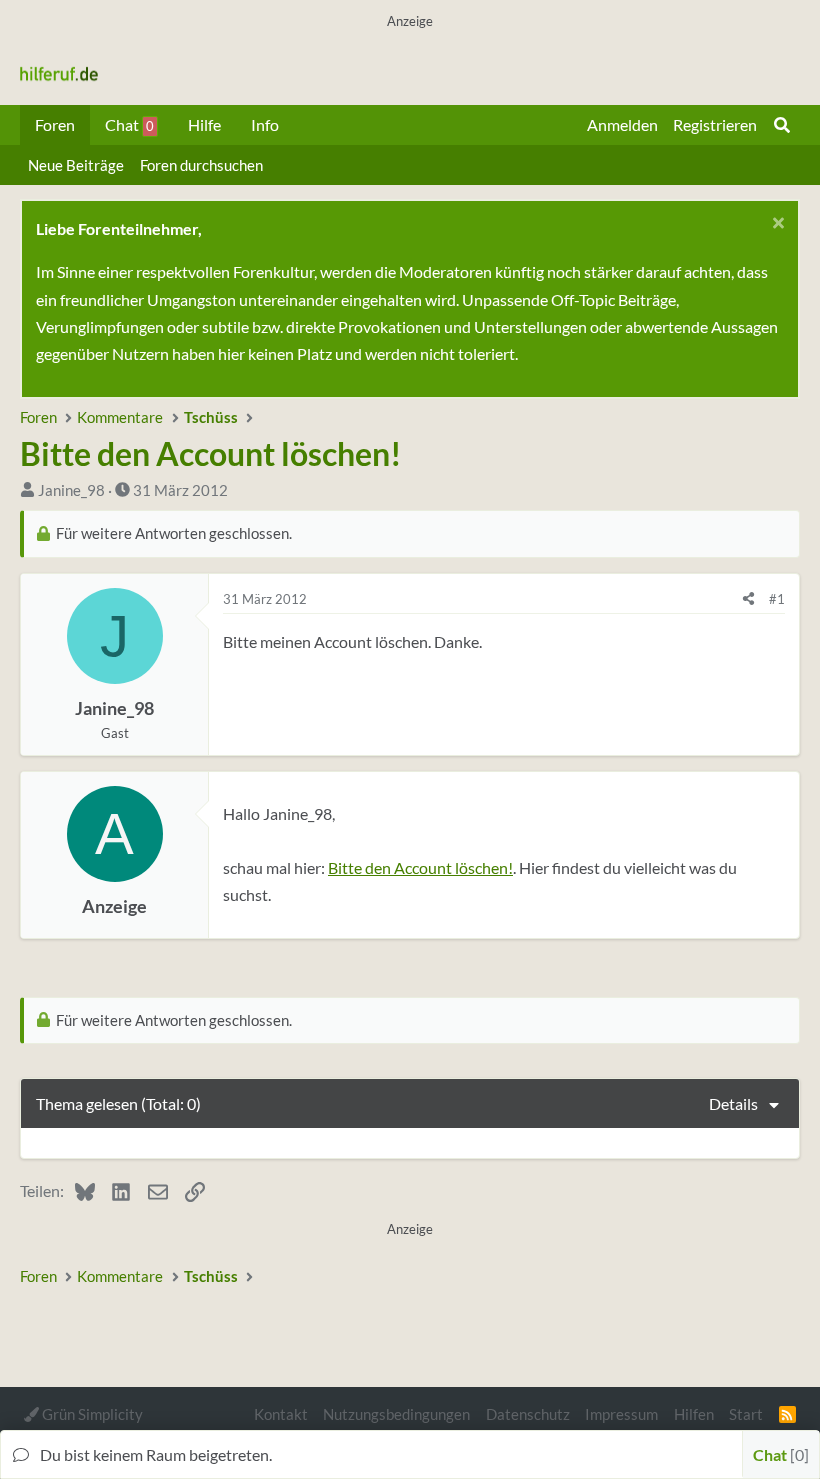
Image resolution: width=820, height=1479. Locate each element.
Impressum (621, 1414)
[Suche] (782, 125)
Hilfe (204, 124)
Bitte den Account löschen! (420, 867)
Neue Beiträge (76, 165)
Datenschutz (528, 1414)
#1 (777, 599)
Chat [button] (778, 1454)
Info (265, 124)
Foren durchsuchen (201, 165)
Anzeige (114, 906)
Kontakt (281, 1414)
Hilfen (694, 1414)
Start (746, 1414)
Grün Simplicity (91, 1414)
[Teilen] (748, 599)
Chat (129, 124)
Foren (55, 124)
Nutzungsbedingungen (396, 1414)
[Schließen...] (775, 225)
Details (733, 1103)
